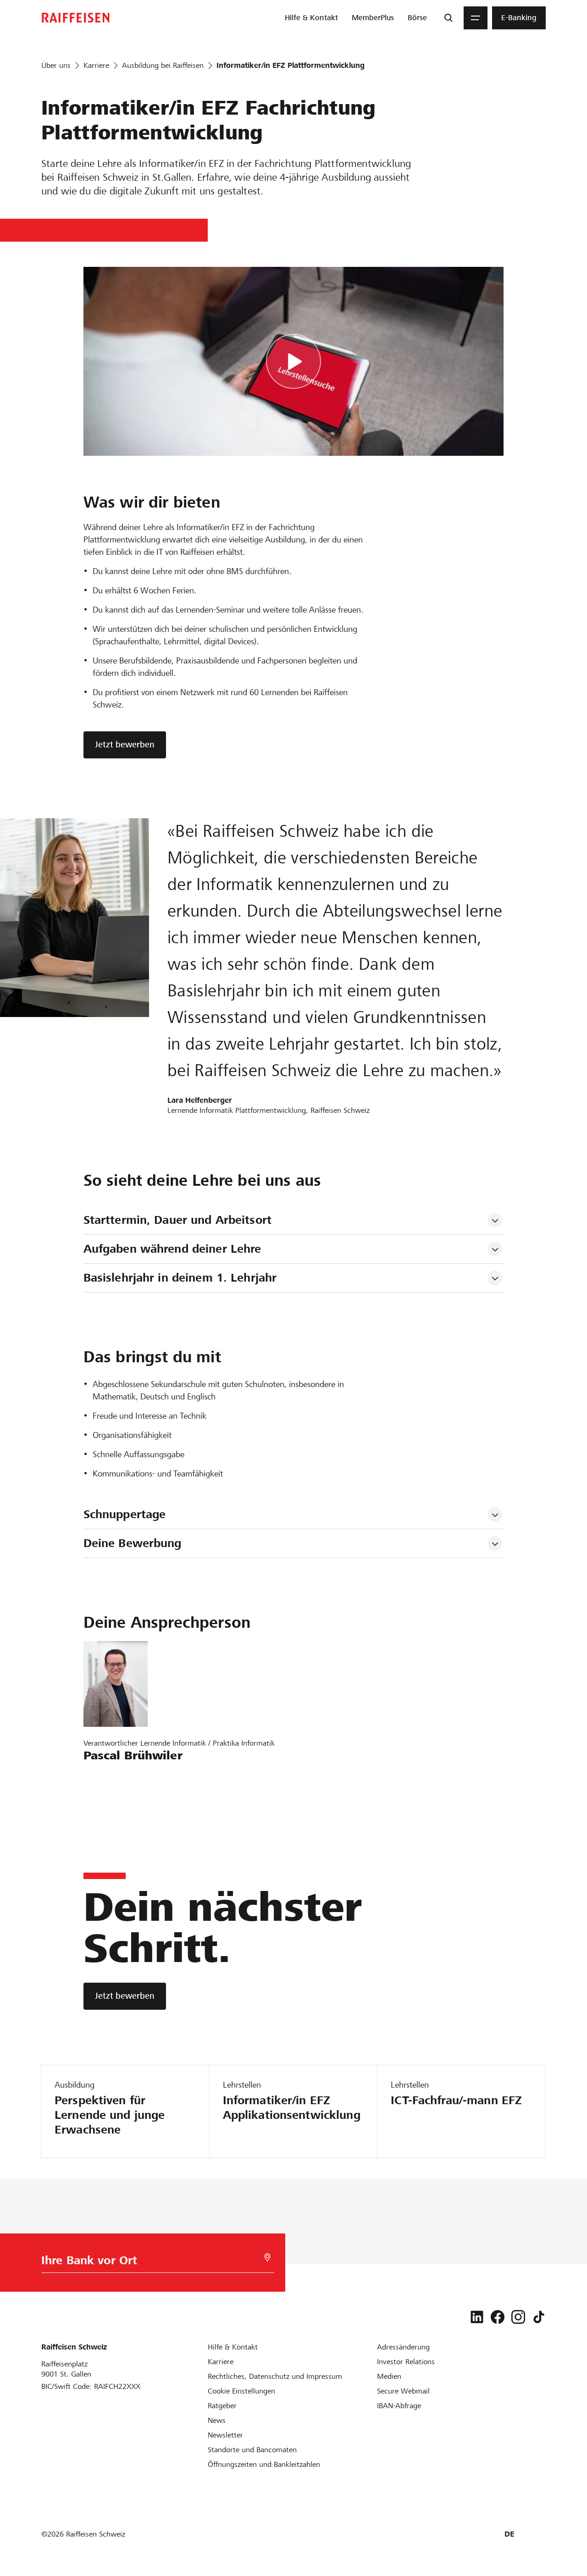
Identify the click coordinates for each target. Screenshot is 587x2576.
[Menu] (476, 18)
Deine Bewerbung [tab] (133, 1543)
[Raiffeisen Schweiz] (76, 18)
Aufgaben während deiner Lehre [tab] (172, 1249)
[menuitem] (311, 18)
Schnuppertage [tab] (125, 1514)
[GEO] (267, 2258)
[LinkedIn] (477, 2317)
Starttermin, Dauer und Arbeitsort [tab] (177, 1220)
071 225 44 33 (113, 1803)
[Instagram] (518, 2317)
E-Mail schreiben (116, 1777)
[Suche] (449, 18)
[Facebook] (498, 2317)
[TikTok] (539, 2317)
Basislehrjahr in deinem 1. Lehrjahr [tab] (180, 1278)
